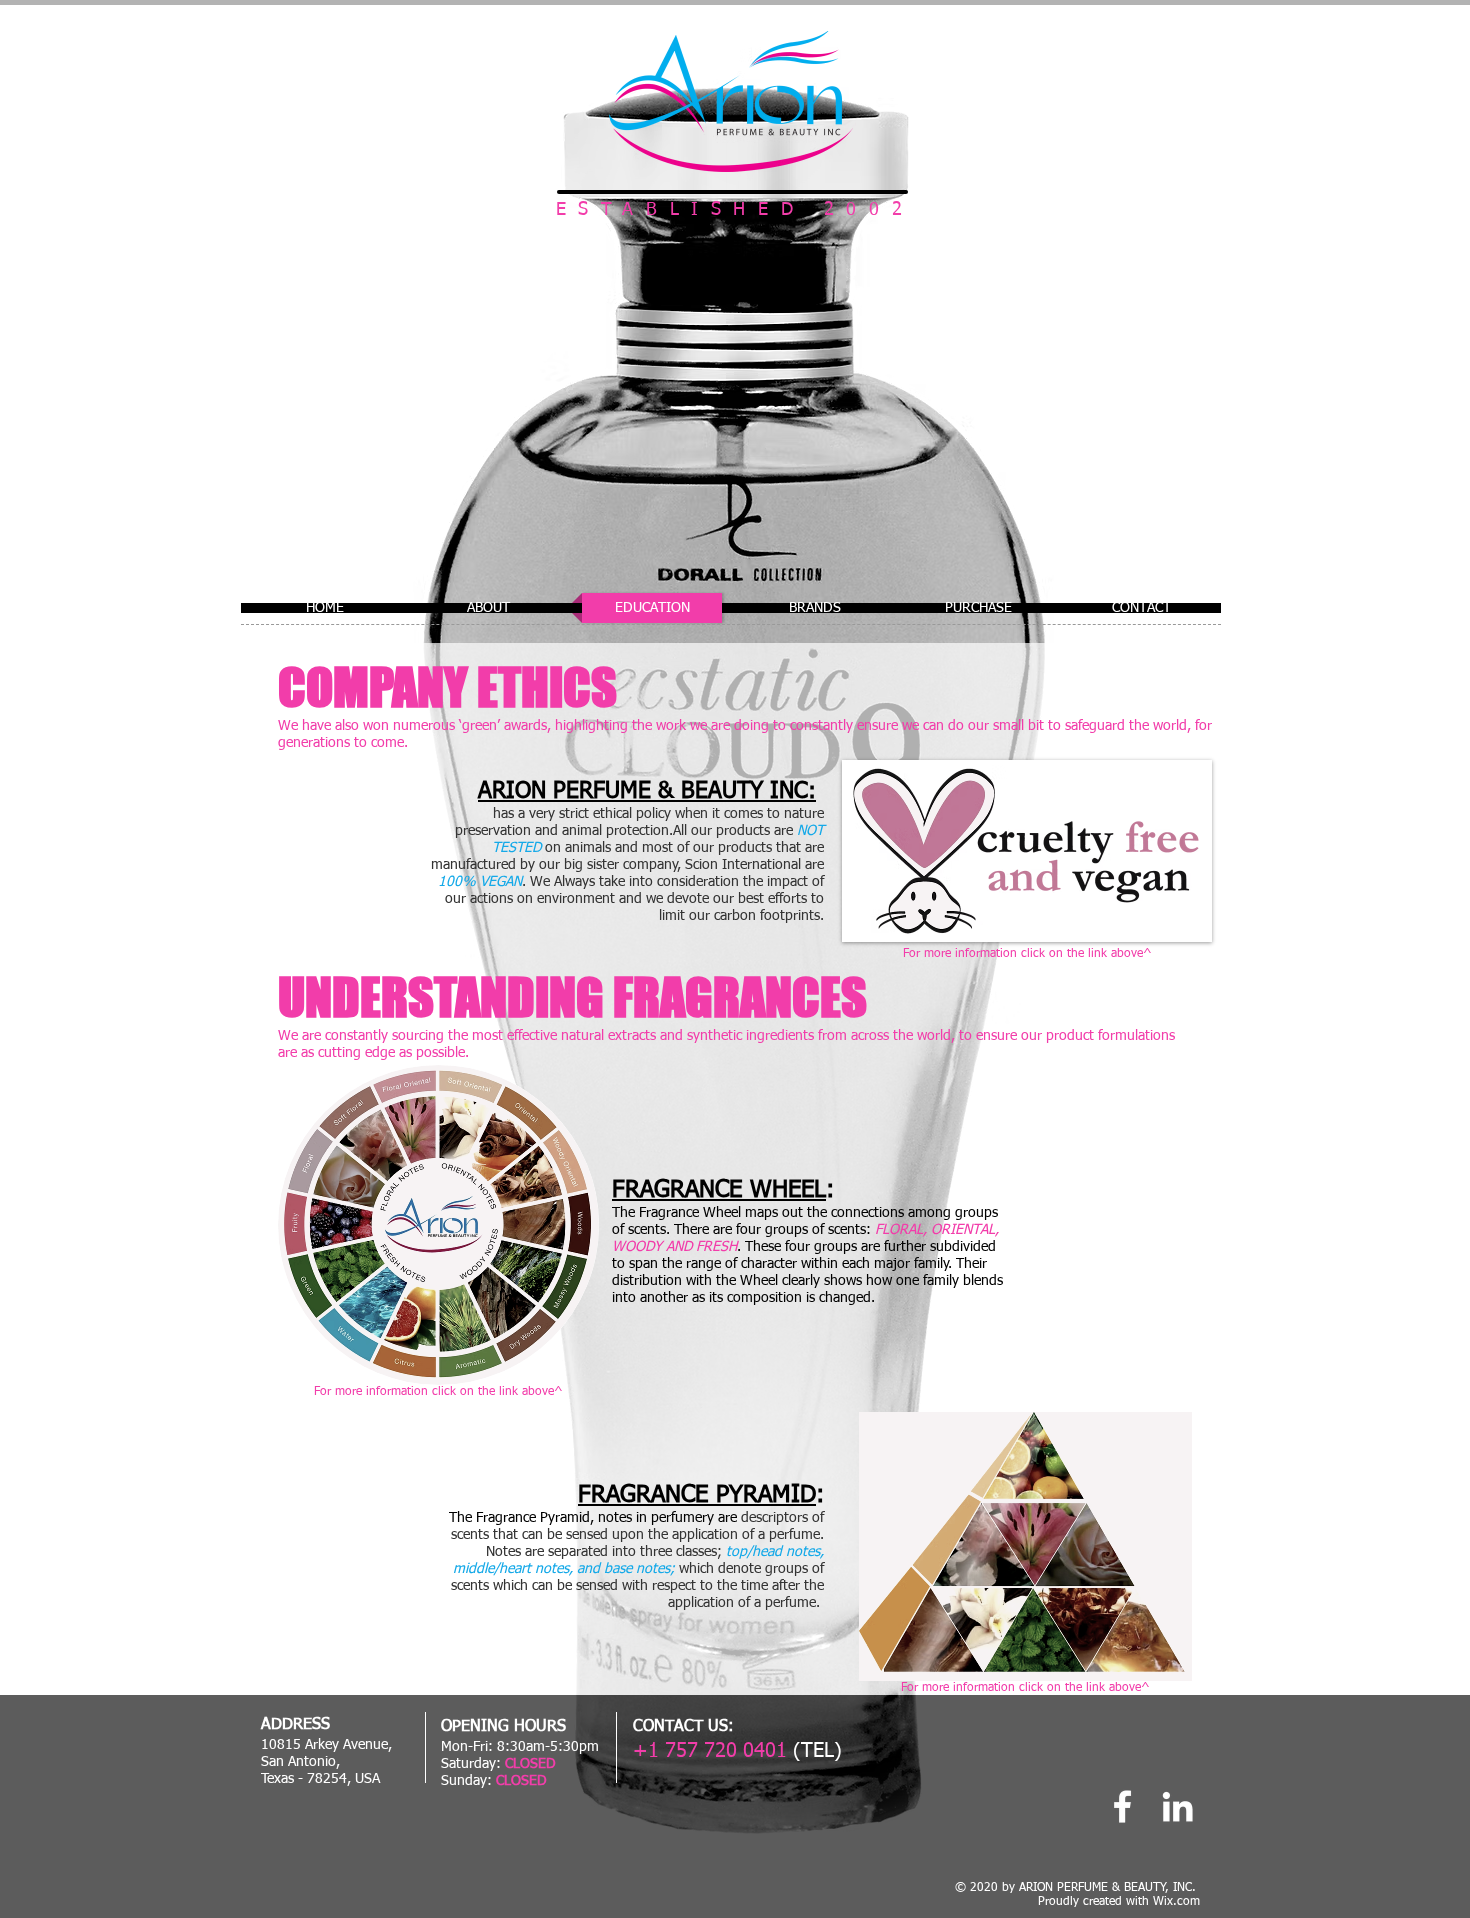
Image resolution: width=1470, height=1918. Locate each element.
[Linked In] (1177, 1806)
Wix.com (1176, 1902)
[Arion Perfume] (1122, 1806)
